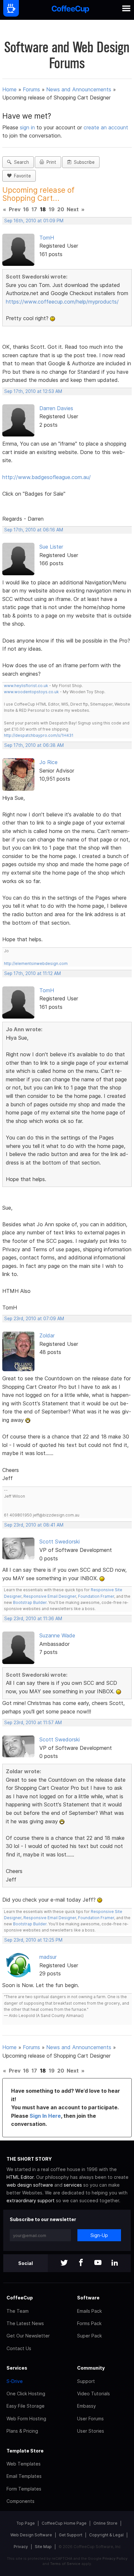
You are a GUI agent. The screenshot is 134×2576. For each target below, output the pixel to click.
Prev (15, 209)
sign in (28, 127)
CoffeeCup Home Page (64, 2523)
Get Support (71, 2535)
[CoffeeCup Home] (70, 10)
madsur (48, 1957)
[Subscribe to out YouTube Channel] (98, 2263)
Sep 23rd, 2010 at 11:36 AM (33, 1619)
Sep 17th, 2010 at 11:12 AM (33, 973)
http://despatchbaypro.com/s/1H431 (39, 735)
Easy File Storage (26, 2406)
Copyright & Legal (106, 2535)
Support (86, 2381)
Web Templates (24, 2464)
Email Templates (24, 2476)
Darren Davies (56, 408)
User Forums (90, 2419)
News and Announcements (79, 89)
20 (61, 209)
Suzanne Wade (57, 1635)
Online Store (105, 2523)
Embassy (87, 2406)
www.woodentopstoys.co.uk (31, 692)
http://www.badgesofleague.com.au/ (47, 477)
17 (34, 209)
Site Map (43, 2547)
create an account (106, 127)
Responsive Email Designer (50, 1596)
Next (73, 209)
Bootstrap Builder (30, 1602)
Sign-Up (99, 2235)
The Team (18, 2311)
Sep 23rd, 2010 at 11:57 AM (33, 1723)
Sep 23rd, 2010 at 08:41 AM (34, 1525)
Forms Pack (89, 2323)
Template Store (25, 2451)
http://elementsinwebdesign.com (36, 963)
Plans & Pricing (22, 2431)
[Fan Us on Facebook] (81, 2263)
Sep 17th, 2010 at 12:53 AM (33, 391)
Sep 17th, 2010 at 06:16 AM (34, 530)
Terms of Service (65, 2564)
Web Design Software (31, 2535)
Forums (31, 89)
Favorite (21, 176)
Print (50, 162)
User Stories (91, 2431)
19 (52, 209)
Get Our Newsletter (28, 2336)
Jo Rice (48, 762)
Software (88, 2298)
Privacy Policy (115, 2558)
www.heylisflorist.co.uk (26, 686)
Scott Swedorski (60, 1542)
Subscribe (83, 162)
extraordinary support (31, 2200)
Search (20, 162)
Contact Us (19, 2348)
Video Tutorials (94, 2394)
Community (91, 2368)
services (73, 2185)
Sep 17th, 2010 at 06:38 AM (34, 745)
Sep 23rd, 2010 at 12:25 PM (33, 1940)
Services (17, 2368)
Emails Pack (89, 2311)
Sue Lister (51, 547)
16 (26, 209)
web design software (30, 2185)
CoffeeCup (20, 2298)
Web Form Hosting (26, 2419)
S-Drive (15, 2381)
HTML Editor (20, 2177)
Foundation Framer (96, 1596)
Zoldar (47, 1335)
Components (20, 2501)
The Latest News (25, 2323)
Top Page (26, 2523)
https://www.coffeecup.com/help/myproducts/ (62, 302)
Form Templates (24, 2489)
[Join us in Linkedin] (115, 2263)
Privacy (21, 2547)
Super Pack (89, 2336)
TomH (47, 238)
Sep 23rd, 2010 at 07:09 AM (34, 1319)
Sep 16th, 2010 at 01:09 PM (34, 221)
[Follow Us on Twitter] (64, 2263)
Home (9, 89)
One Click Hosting (26, 2394)
